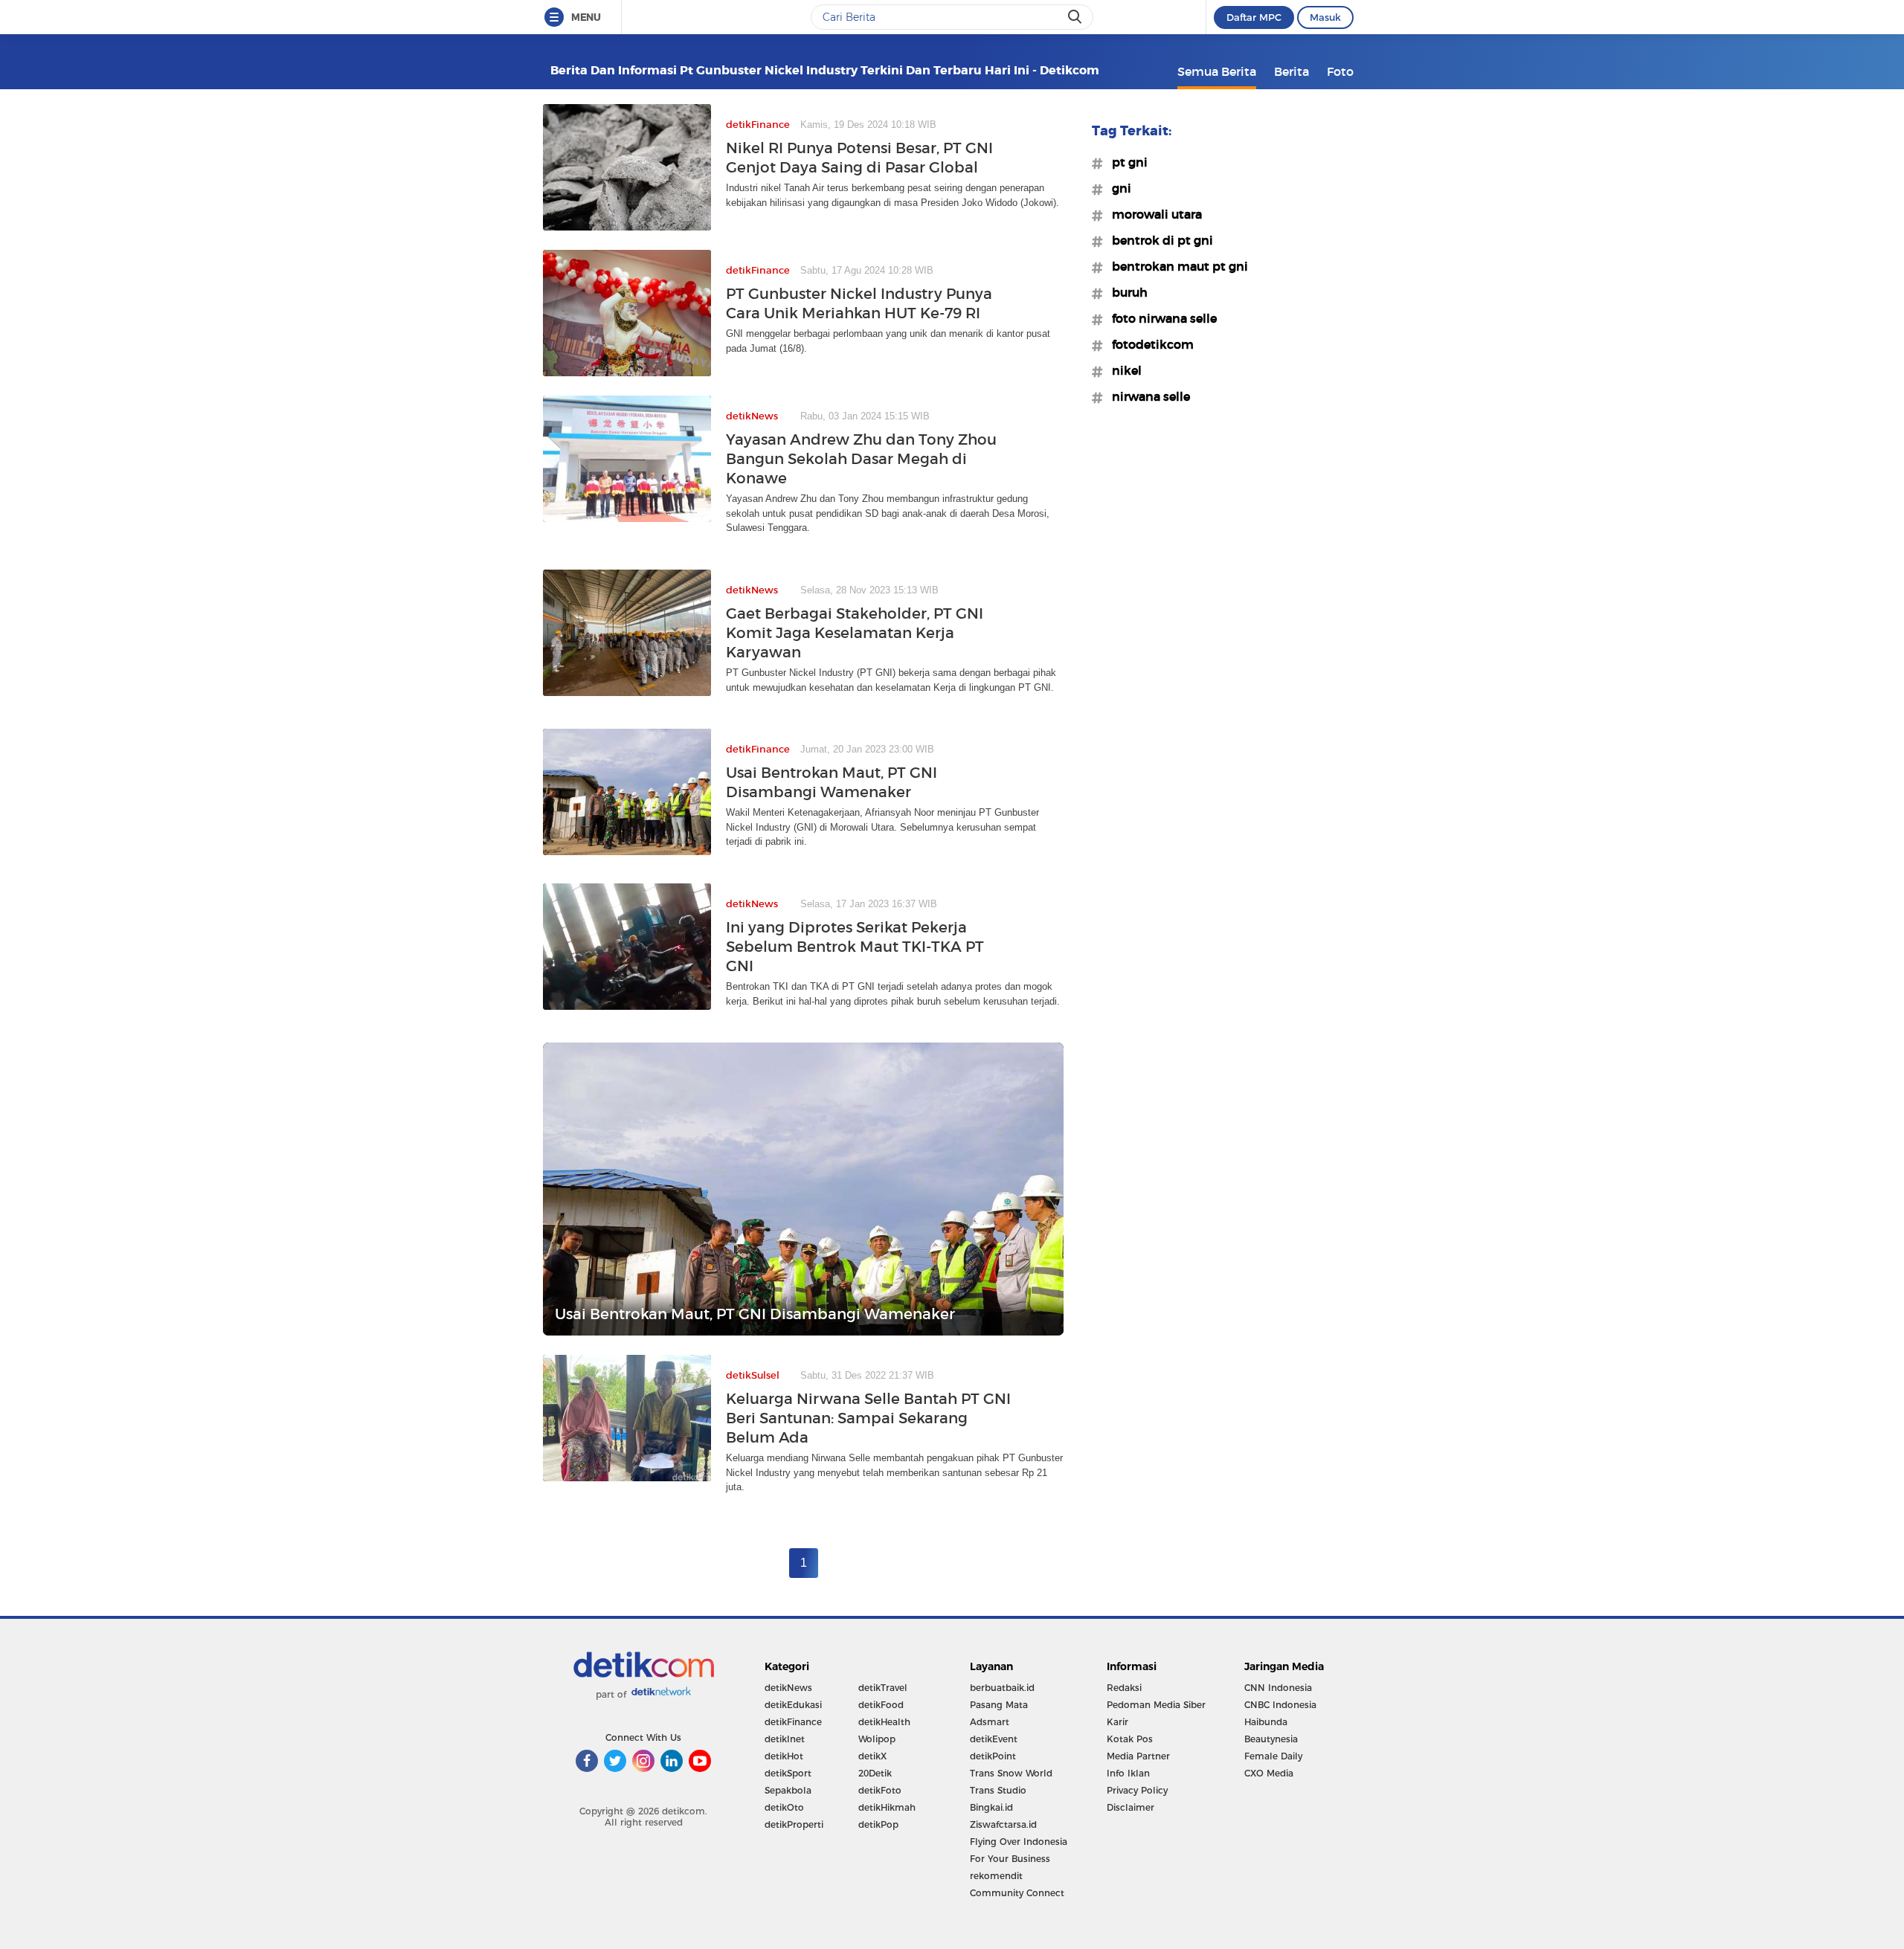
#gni (1117, 188)
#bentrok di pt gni (1158, 240)
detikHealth (884, 1722)
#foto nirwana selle (1160, 318)
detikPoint (993, 1756)
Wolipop (877, 1739)
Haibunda (1266, 1722)
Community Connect (1017, 1893)
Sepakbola (788, 1790)
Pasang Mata (999, 1705)
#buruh (1125, 292)
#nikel (1122, 370)
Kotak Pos (1130, 1739)
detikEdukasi (793, 1705)
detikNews (788, 1688)
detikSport (788, 1773)
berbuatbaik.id (1002, 1688)
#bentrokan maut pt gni (1175, 266)
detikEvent (994, 1739)
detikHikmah (887, 1807)
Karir (1117, 1722)
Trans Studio (998, 1790)
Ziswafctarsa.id (1003, 1824)
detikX (872, 1756)
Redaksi (1124, 1688)
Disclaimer (1130, 1807)
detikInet (785, 1739)
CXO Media (1269, 1773)
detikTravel (883, 1688)
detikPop (878, 1824)
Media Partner (1138, 1756)
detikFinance (793, 1722)
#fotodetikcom (1148, 344)
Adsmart (990, 1722)
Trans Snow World (1011, 1773)
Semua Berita (1217, 71)
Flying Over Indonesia (1019, 1842)
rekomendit (996, 1876)
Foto (1340, 71)
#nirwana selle (1146, 396)
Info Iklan (1128, 1773)
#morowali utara (1152, 214)
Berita (1292, 71)
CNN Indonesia (1278, 1688)
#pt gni (1125, 162)
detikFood (881, 1705)
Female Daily (1273, 1756)
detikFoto (880, 1790)
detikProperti (794, 1824)
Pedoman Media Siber (1156, 1705)
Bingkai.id (991, 1807)
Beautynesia (1271, 1739)
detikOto (784, 1807)
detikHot (784, 1756)
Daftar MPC (1254, 17)
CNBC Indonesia (1280, 1705)
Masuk (1325, 17)
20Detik (875, 1773)
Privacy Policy (1137, 1790)
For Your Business (1010, 1859)
